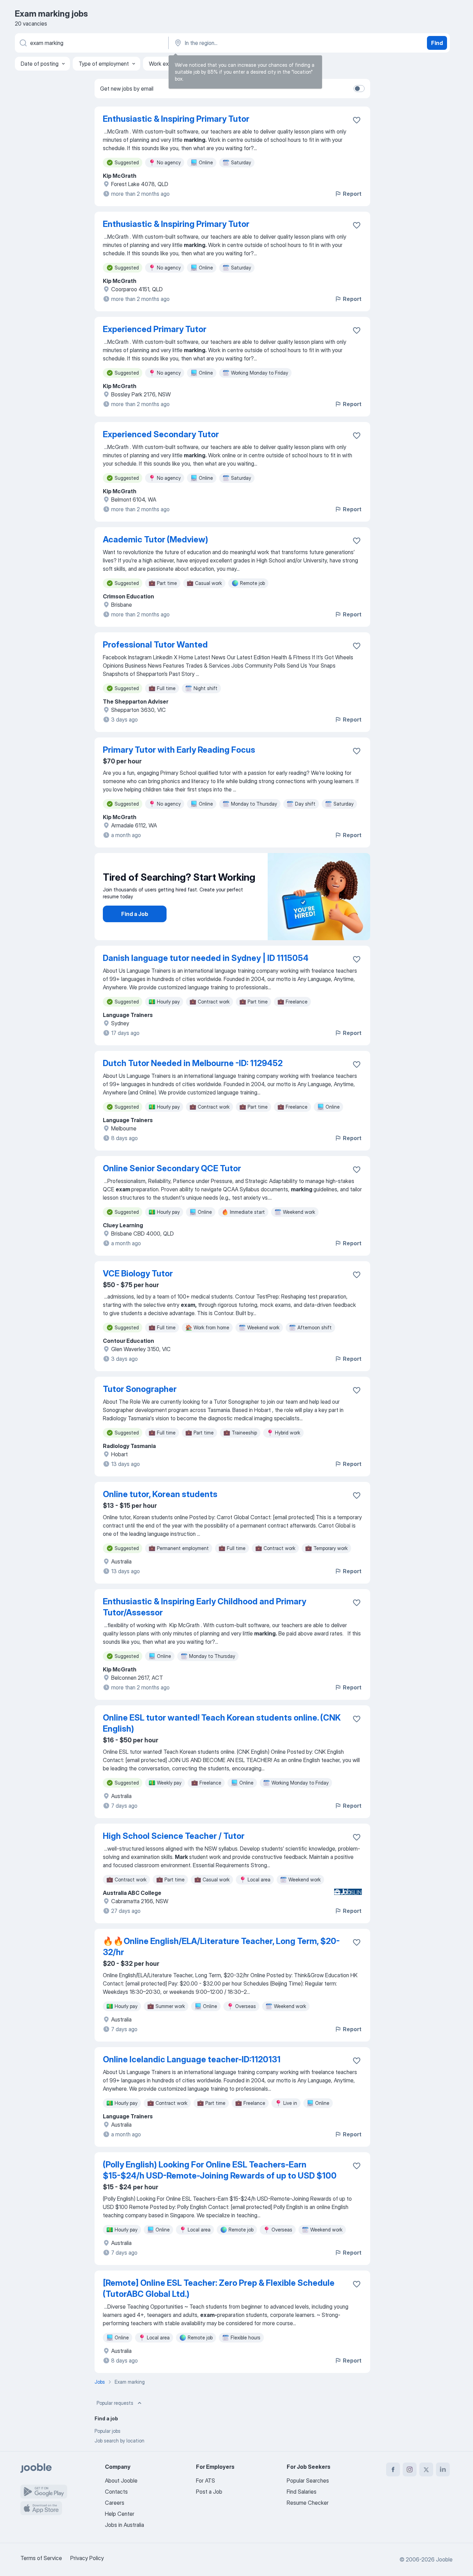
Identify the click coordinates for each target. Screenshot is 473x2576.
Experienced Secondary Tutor (161, 434)
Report (352, 194)
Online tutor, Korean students (160, 1494)
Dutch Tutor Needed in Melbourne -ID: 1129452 (193, 1063)
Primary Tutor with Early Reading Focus (179, 750)
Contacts (116, 2492)
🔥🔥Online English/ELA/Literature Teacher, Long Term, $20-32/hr (221, 1947)
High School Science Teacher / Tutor (174, 1836)
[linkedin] (443, 2469)
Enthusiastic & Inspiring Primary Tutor (176, 119)
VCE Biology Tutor (138, 1273)
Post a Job (209, 2492)
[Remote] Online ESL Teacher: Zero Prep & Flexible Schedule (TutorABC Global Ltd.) (219, 2288)
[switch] (359, 89)
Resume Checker (308, 2503)
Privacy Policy (87, 2558)
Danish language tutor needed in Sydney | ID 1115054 (206, 958)
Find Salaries (302, 2492)
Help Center (120, 2514)
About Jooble (121, 2481)
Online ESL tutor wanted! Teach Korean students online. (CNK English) (222, 1723)
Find (437, 43)
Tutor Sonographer (140, 1389)
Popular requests (115, 2403)
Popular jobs (108, 2431)
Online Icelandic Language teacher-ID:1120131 (192, 2059)
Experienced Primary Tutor (155, 329)
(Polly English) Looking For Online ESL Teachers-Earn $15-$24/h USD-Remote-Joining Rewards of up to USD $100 (220, 2170)
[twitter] (426, 2469)
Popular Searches (308, 2481)
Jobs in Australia (124, 2525)
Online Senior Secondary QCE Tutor (172, 1168)
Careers (115, 2503)
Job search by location (119, 2441)
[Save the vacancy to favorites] (357, 120)
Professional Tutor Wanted (155, 645)
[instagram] (410, 2469)
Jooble (444, 2559)
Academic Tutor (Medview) (155, 539)
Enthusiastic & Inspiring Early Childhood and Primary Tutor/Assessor (204, 1607)
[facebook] (393, 2469)
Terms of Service (41, 2558)
